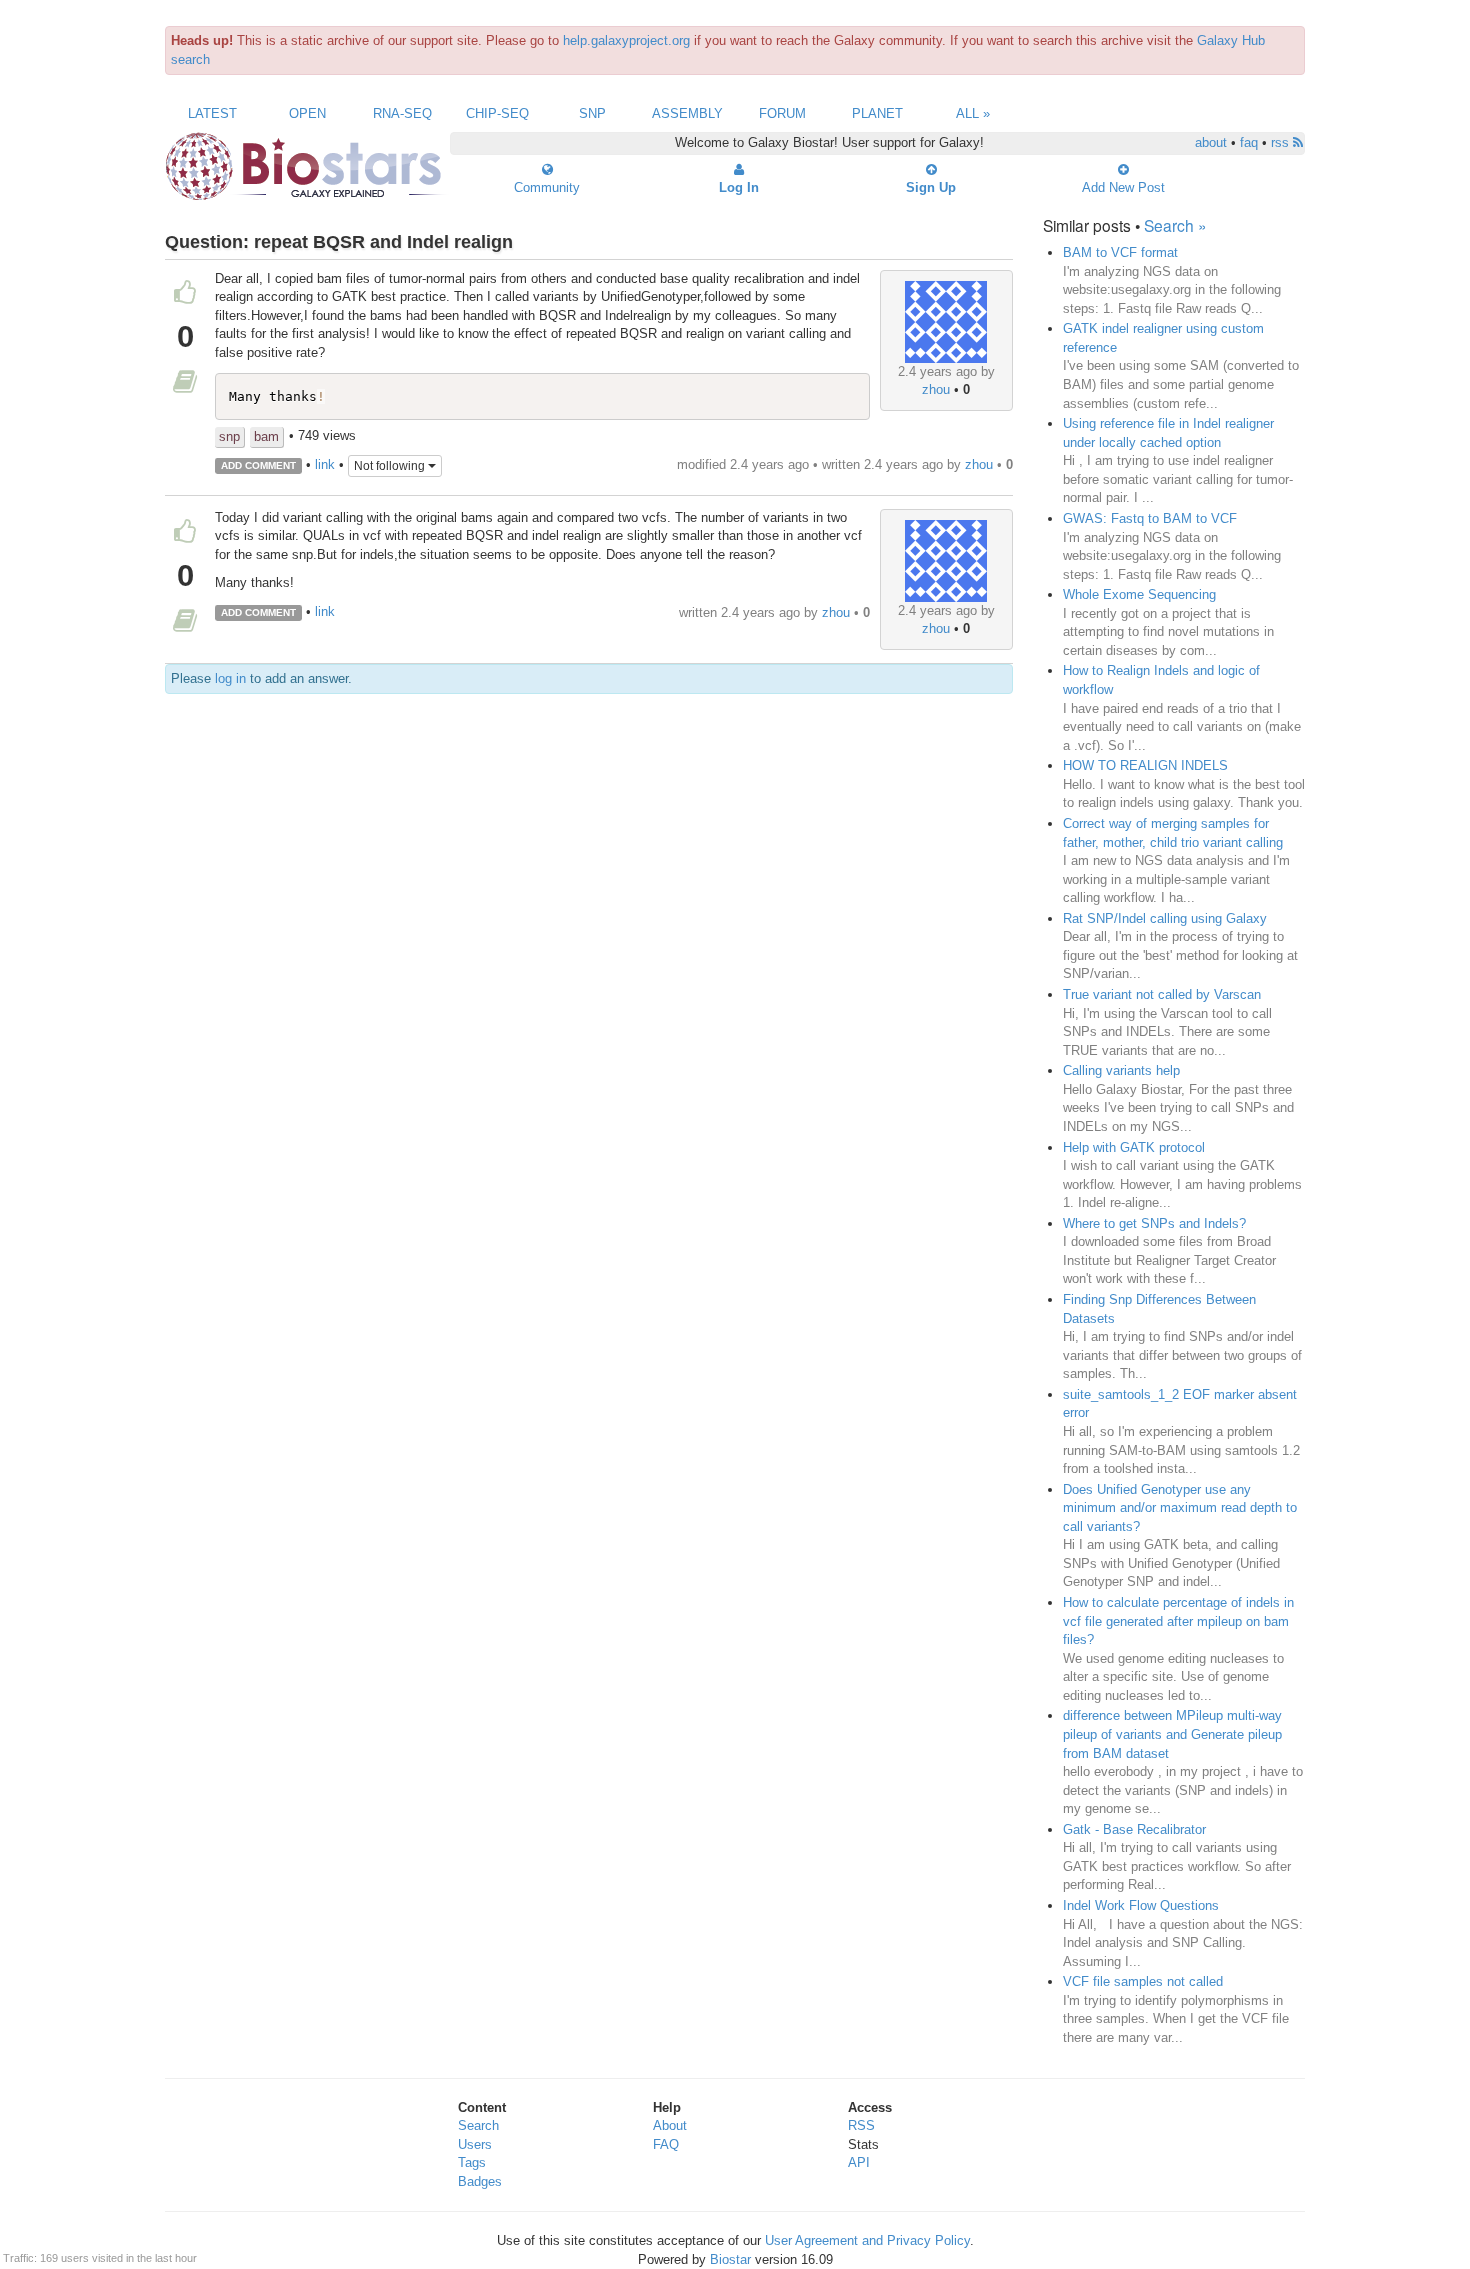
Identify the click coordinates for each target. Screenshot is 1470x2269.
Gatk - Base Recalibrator (1134, 1829)
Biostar (730, 2259)
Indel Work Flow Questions (1141, 1905)
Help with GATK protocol (1134, 1147)
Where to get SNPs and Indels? (1154, 1223)
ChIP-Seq (497, 113)
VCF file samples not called (1143, 1981)
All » (973, 113)
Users (475, 2144)
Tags (472, 2162)
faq (1249, 142)
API (859, 2162)
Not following (391, 466)
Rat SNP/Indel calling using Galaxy (1165, 918)
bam (266, 436)
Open (307, 113)
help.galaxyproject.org (626, 40)
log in (230, 678)
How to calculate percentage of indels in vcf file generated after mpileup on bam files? (1178, 1621)
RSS (861, 2125)
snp (229, 436)
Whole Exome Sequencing (1139, 594)
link (325, 464)
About (670, 2125)
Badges (480, 2181)
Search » (1175, 225)
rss (1282, 142)
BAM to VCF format (1120, 252)
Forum (782, 113)
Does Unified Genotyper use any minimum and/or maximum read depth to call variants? (1180, 1508)
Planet (877, 113)
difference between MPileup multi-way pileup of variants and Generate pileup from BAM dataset (1172, 1734)
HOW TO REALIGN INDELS (1145, 765)
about (1211, 142)
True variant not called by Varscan (1162, 994)
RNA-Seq (402, 113)
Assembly (687, 113)
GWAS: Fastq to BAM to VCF (1150, 518)
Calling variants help (1121, 1070)
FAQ (666, 2144)
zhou (936, 389)
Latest (212, 113)
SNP (592, 113)
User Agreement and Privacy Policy (867, 2240)
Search (478, 2125)
